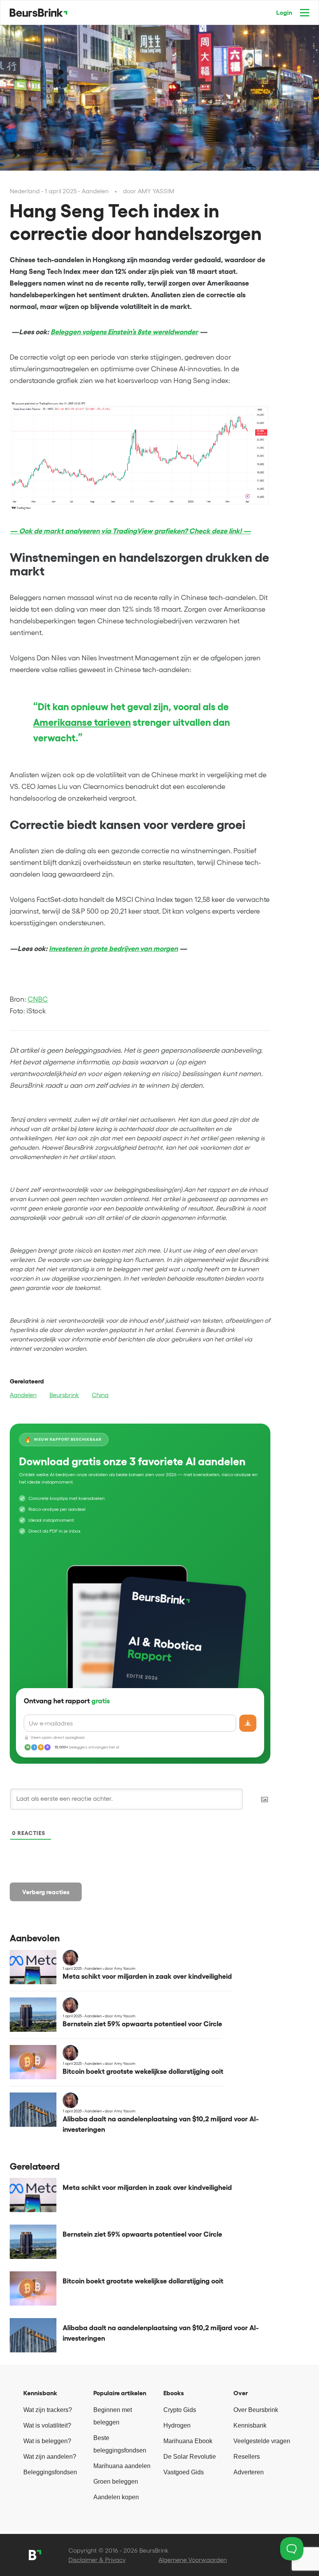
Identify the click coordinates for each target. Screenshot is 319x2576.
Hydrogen (177, 2425)
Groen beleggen (116, 2482)
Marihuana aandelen (122, 2466)
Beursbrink (64, 1395)
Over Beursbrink (256, 2410)
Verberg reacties (46, 1892)
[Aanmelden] (248, 1723)
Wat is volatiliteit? (47, 2425)
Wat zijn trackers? (48, 2410)
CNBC (38, 999)
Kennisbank (250, 2425)
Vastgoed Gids (184, 2472)
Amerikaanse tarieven (82, 722)
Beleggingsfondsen (50, 2472)
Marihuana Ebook (188, 2441)
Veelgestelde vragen (262, 2441)
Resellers (247, 2457)
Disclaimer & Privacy (97, 2560)
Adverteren (249, 2472)
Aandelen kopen (116, 2497)
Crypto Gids (180, 2410)
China (100, 1395)
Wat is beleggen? (47, 2441)
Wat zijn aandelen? (50, 2457)
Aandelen (23, 1395)
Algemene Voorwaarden (193, 2560)
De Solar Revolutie (190, 2457)
